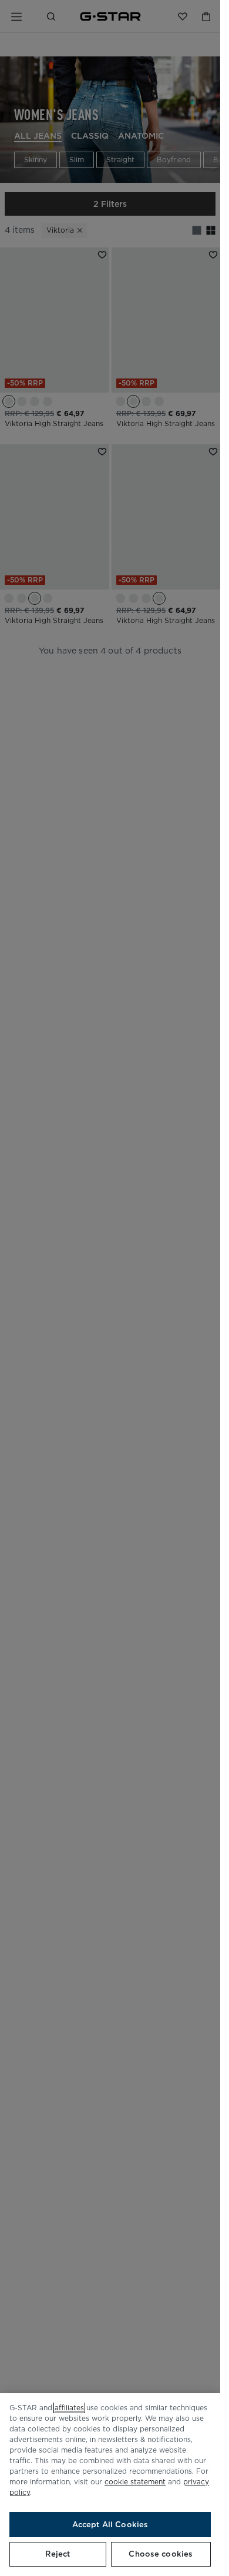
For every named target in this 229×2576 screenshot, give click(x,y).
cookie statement (135, 2482)
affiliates (69, 2408)
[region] (110, 2485)
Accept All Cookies (110, 2525)
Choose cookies (161, 2554)
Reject (58, 2554)
